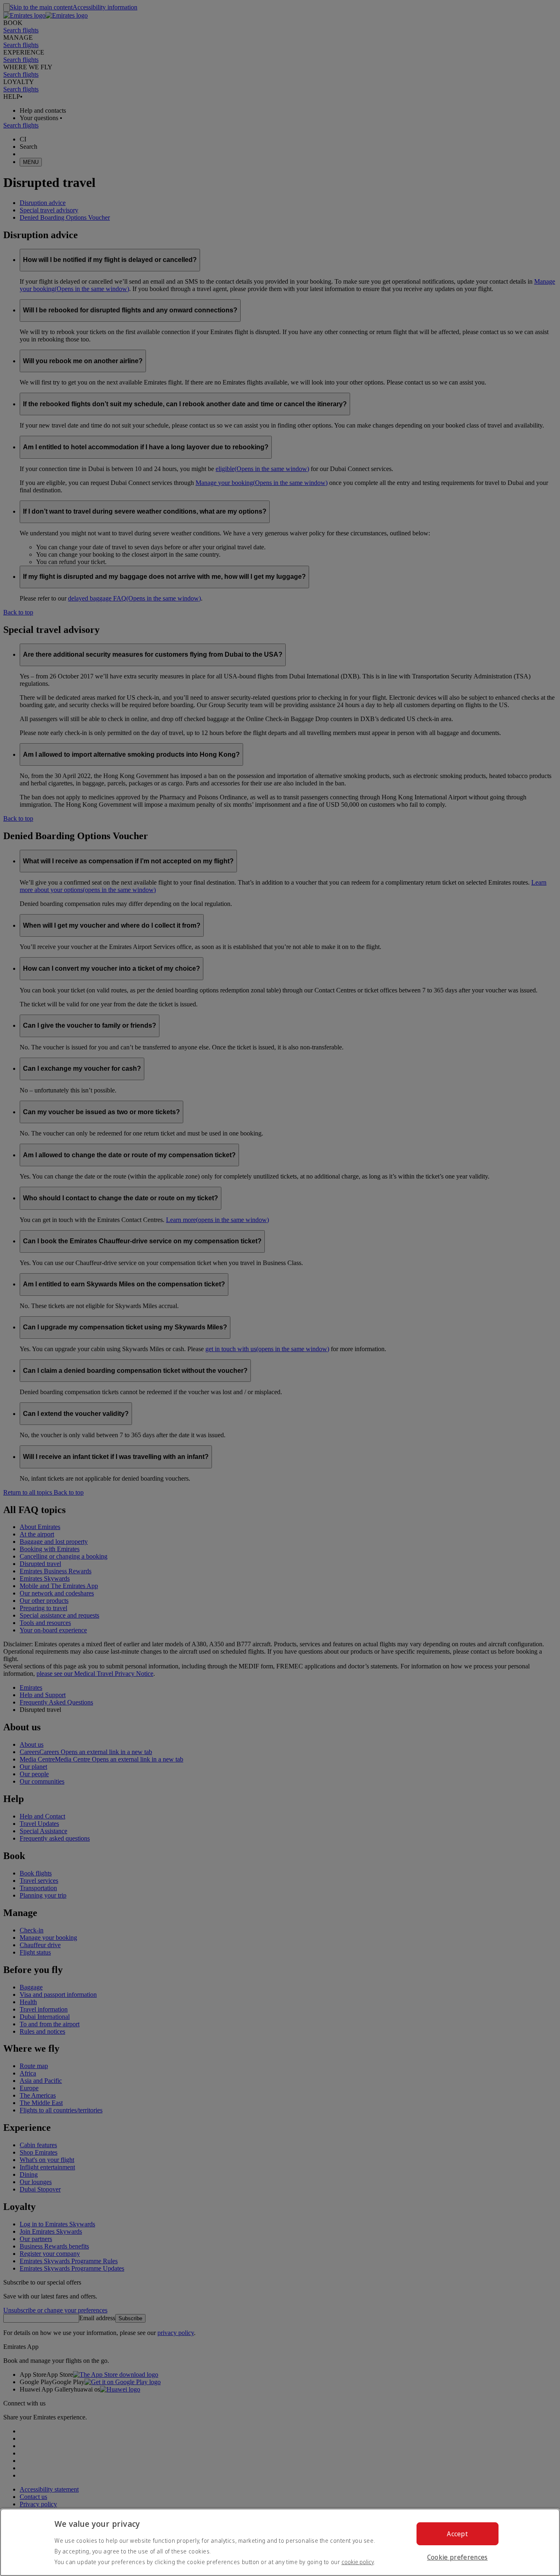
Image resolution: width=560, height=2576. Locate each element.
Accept (457, 2534)
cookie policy (358, 2562)
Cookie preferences (458, 2557)
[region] (280, 2542)
